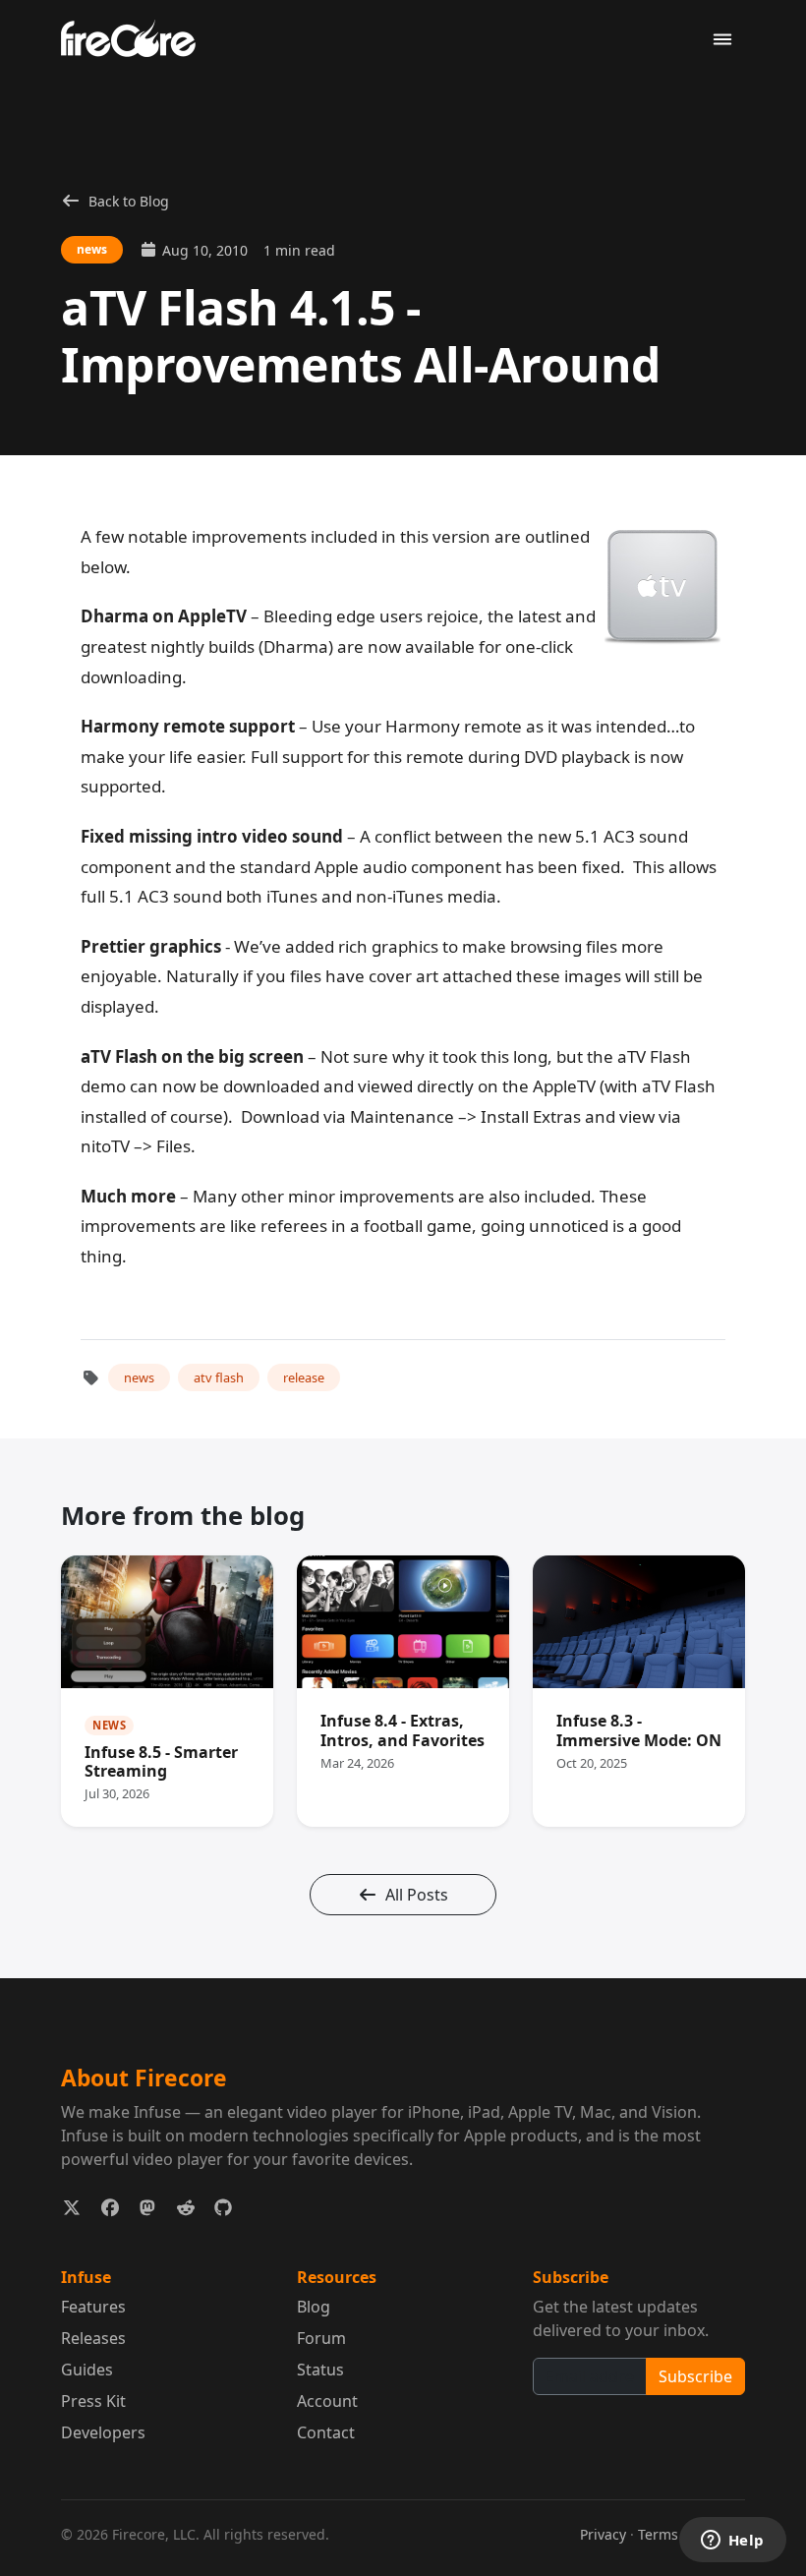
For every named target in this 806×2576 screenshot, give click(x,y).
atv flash (219, 1377)
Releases (93, 2338)
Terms (658, 2534)
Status (320, 2370)
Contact (326, 2432)
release (304, 1377)
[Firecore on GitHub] (224, 2208)
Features (93, 2307)
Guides (87, 2370)
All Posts (417, 1895)
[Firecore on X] (72, 2208)
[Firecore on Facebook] (111, 2208)
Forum (321, 2338)
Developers (103, 2432)
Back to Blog (129, 201)
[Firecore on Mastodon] (148, 2208)
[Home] (136, 37)
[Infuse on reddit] (186, 2208)
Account (327, 2401)
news (139, 1377)
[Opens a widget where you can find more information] (732, 2542)
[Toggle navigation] (722, 40)
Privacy (603, 2534)
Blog (314, 2307)
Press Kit (93, 2401)
